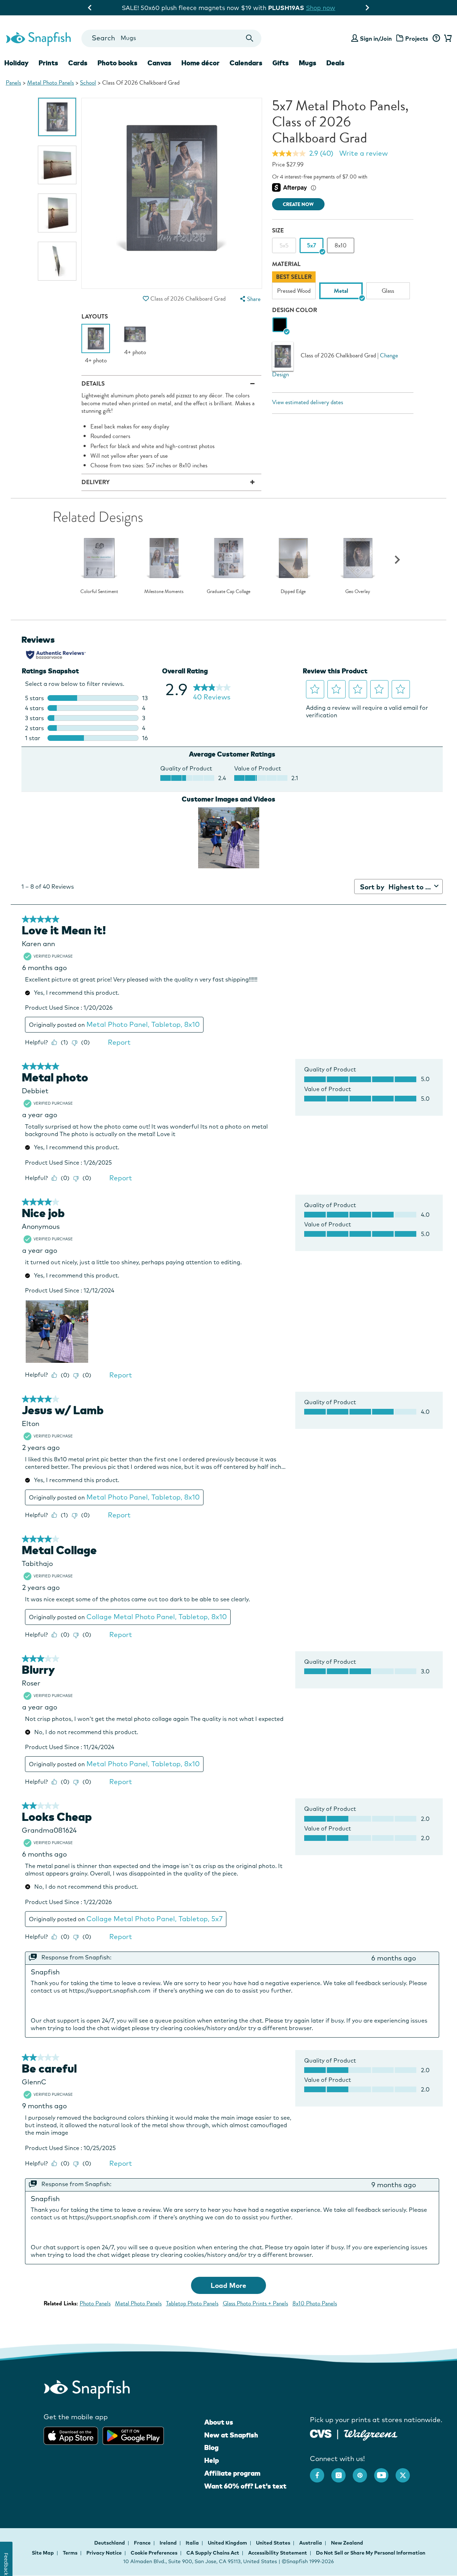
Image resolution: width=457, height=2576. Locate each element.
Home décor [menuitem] (200, 63)
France (143, 2543)
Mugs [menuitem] (308, 63)
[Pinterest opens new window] (363, 2472)
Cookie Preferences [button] (154, 2553)
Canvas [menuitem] (159, 63)
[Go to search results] (250, 38)
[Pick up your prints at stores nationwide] (321, 2433)
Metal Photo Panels (51, 83)
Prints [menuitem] (48, 63)
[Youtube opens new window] (385, 2472)
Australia (311, 2543)
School (88, 83)
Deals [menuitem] (335, 63)
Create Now (298, 204)
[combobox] (171, 38)
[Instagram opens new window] (342, 2472)
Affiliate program (232, 2473)
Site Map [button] (43, 2553)
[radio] (280, 325)
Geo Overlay (358, 592)
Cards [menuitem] (78, 63)
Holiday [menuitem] (16, 63)
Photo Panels (95, 2303)
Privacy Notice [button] (104, 2553)
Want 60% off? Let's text (245, 2486)
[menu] (250, 299)
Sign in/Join (376, 39)
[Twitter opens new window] (406, 2472)
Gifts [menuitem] (281, 63)
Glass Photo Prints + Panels (255, 2303)
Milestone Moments (164, 592)
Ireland (169, 2543)
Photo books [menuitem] (117, 63)
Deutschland (110, 2543)
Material (286, 264)
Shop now (287, 8)
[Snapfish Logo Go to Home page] (38, 38)
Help (212, 2460)
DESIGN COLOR (295, 310)
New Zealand (347, 2543)
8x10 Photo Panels (315, 2303)
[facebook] (321, 2472)
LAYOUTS (95, 317)
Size (278, 230)
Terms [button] (70, 2553)
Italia (193, 2543)
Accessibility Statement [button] (278, 2553)
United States (274, 2543)
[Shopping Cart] (447, 39)
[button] (146, 299)
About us (219, 2422)
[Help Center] (436, 39)
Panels (13, 83)
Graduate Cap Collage (228, 592)
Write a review (363, 153)
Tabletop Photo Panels (192, 2303)
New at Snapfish (231, 2435)
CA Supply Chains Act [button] (213, 2553)
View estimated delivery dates (308, 402)
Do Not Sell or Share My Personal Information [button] (371, 2553)
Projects (417, 39)
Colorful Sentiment (99, 592)
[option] (57, 117)
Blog (211, 2447)
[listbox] (343, 287)
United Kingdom (228, 2543)
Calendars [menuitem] (246, 63)
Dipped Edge (293, 592)
